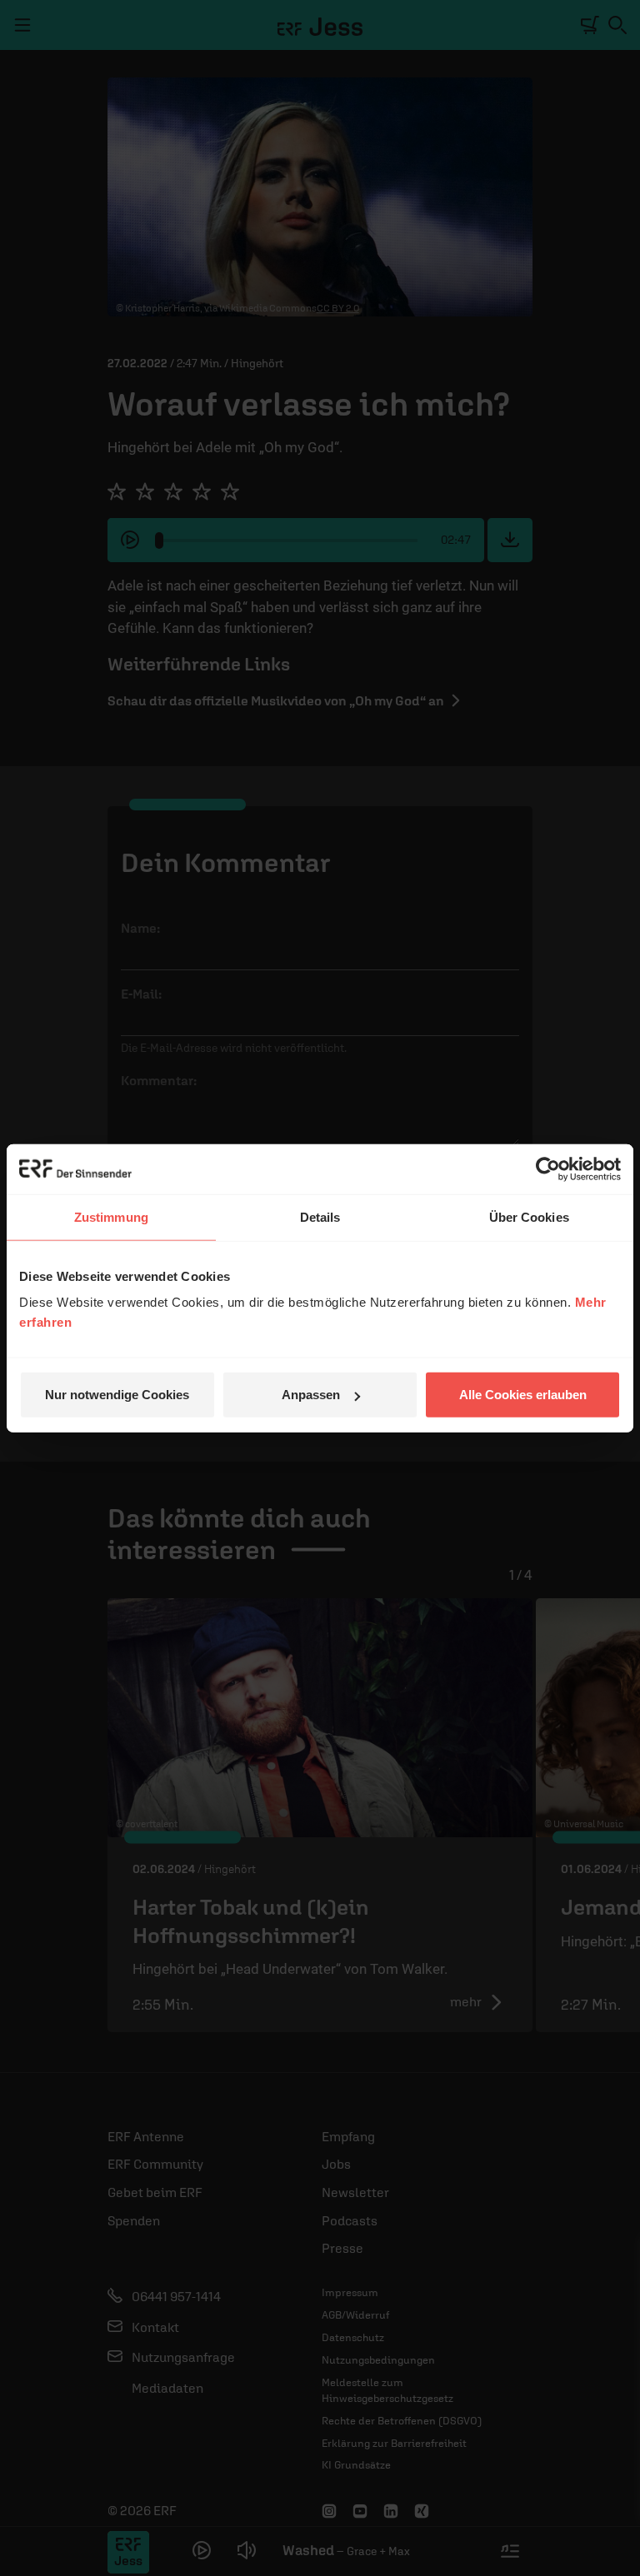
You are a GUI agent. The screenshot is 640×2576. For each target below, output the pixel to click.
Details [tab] (320, 1216)
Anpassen (311, 1395)
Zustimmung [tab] (111, 1216)
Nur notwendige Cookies (117, 1395)
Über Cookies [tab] (529, 1216)
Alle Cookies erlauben (523, 1395)
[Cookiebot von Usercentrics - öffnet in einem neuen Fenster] (548, 1168)
